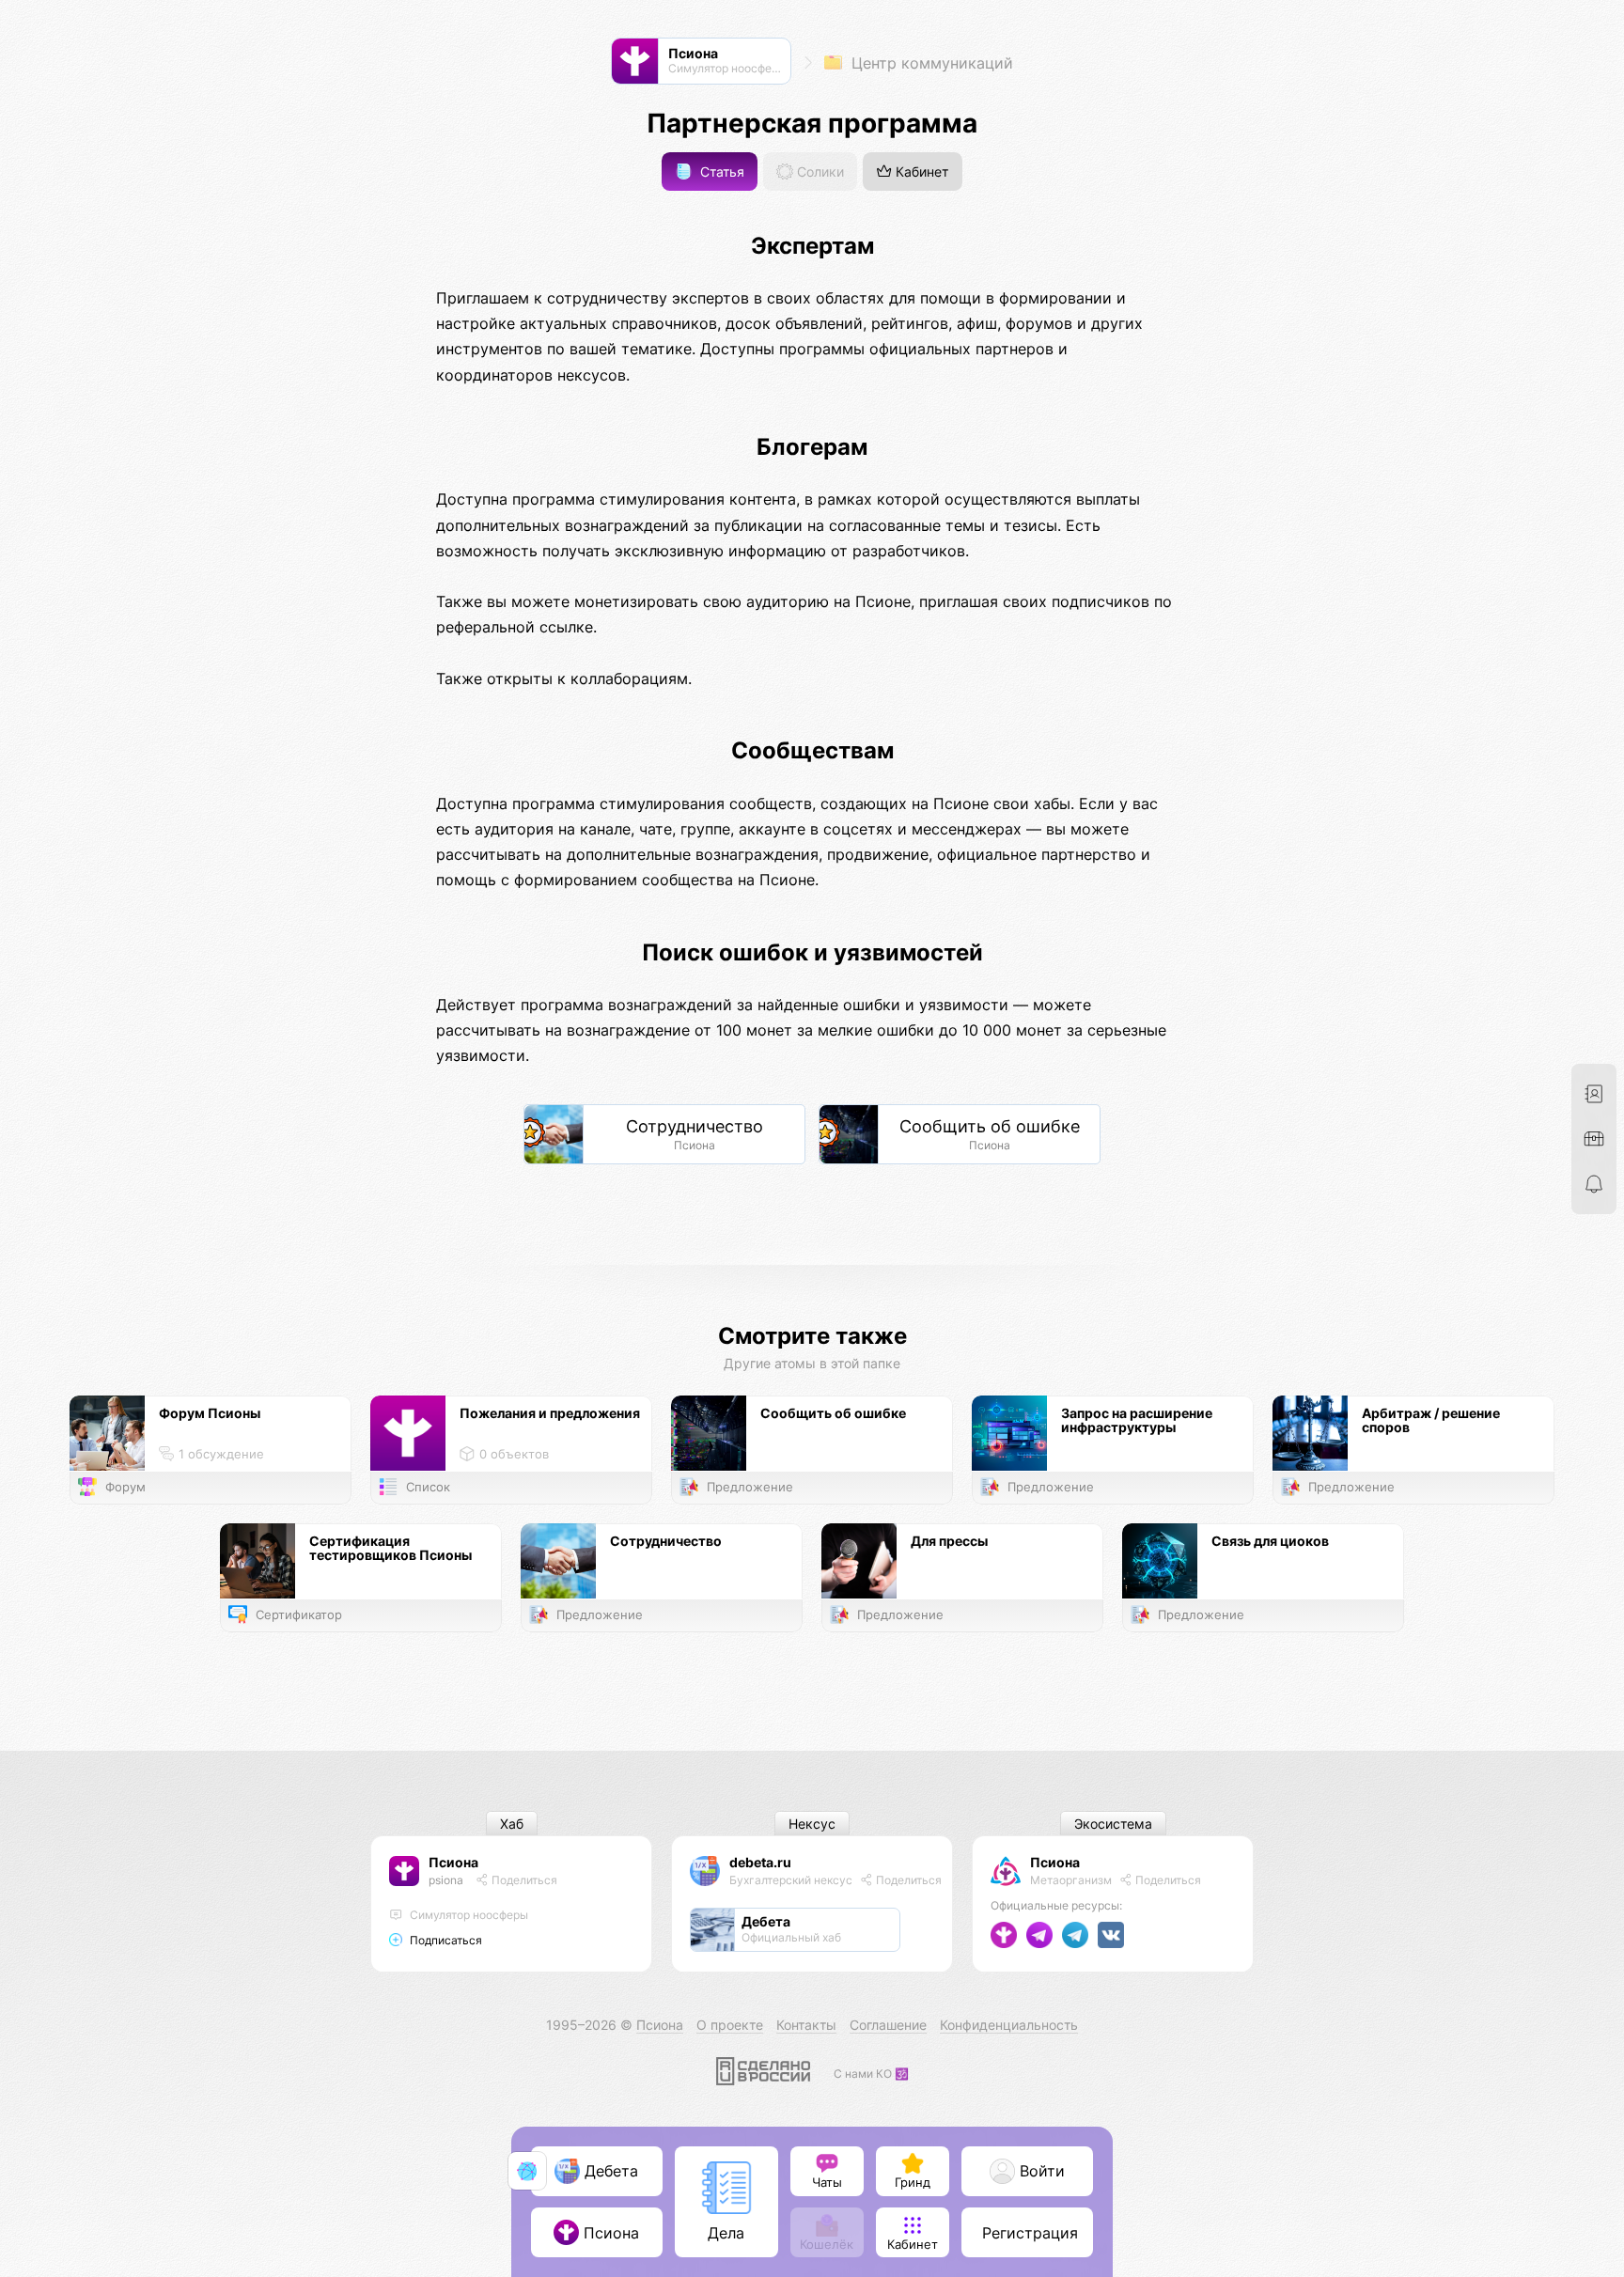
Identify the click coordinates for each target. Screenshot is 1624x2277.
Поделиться (523, 1880)
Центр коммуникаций (930, 63)
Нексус (812, 1824)
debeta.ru (760, 1862)
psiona (446, 1880)
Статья (720, 172)
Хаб (512, 1824)
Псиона (453, 1862)
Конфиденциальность (1009, 2025)
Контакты (806, 2025)
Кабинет (920, 172)
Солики (819, 172)
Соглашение (888, 2025)
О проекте (730, 2025)
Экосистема (1113, 1824)
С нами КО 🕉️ (871, 2074)
